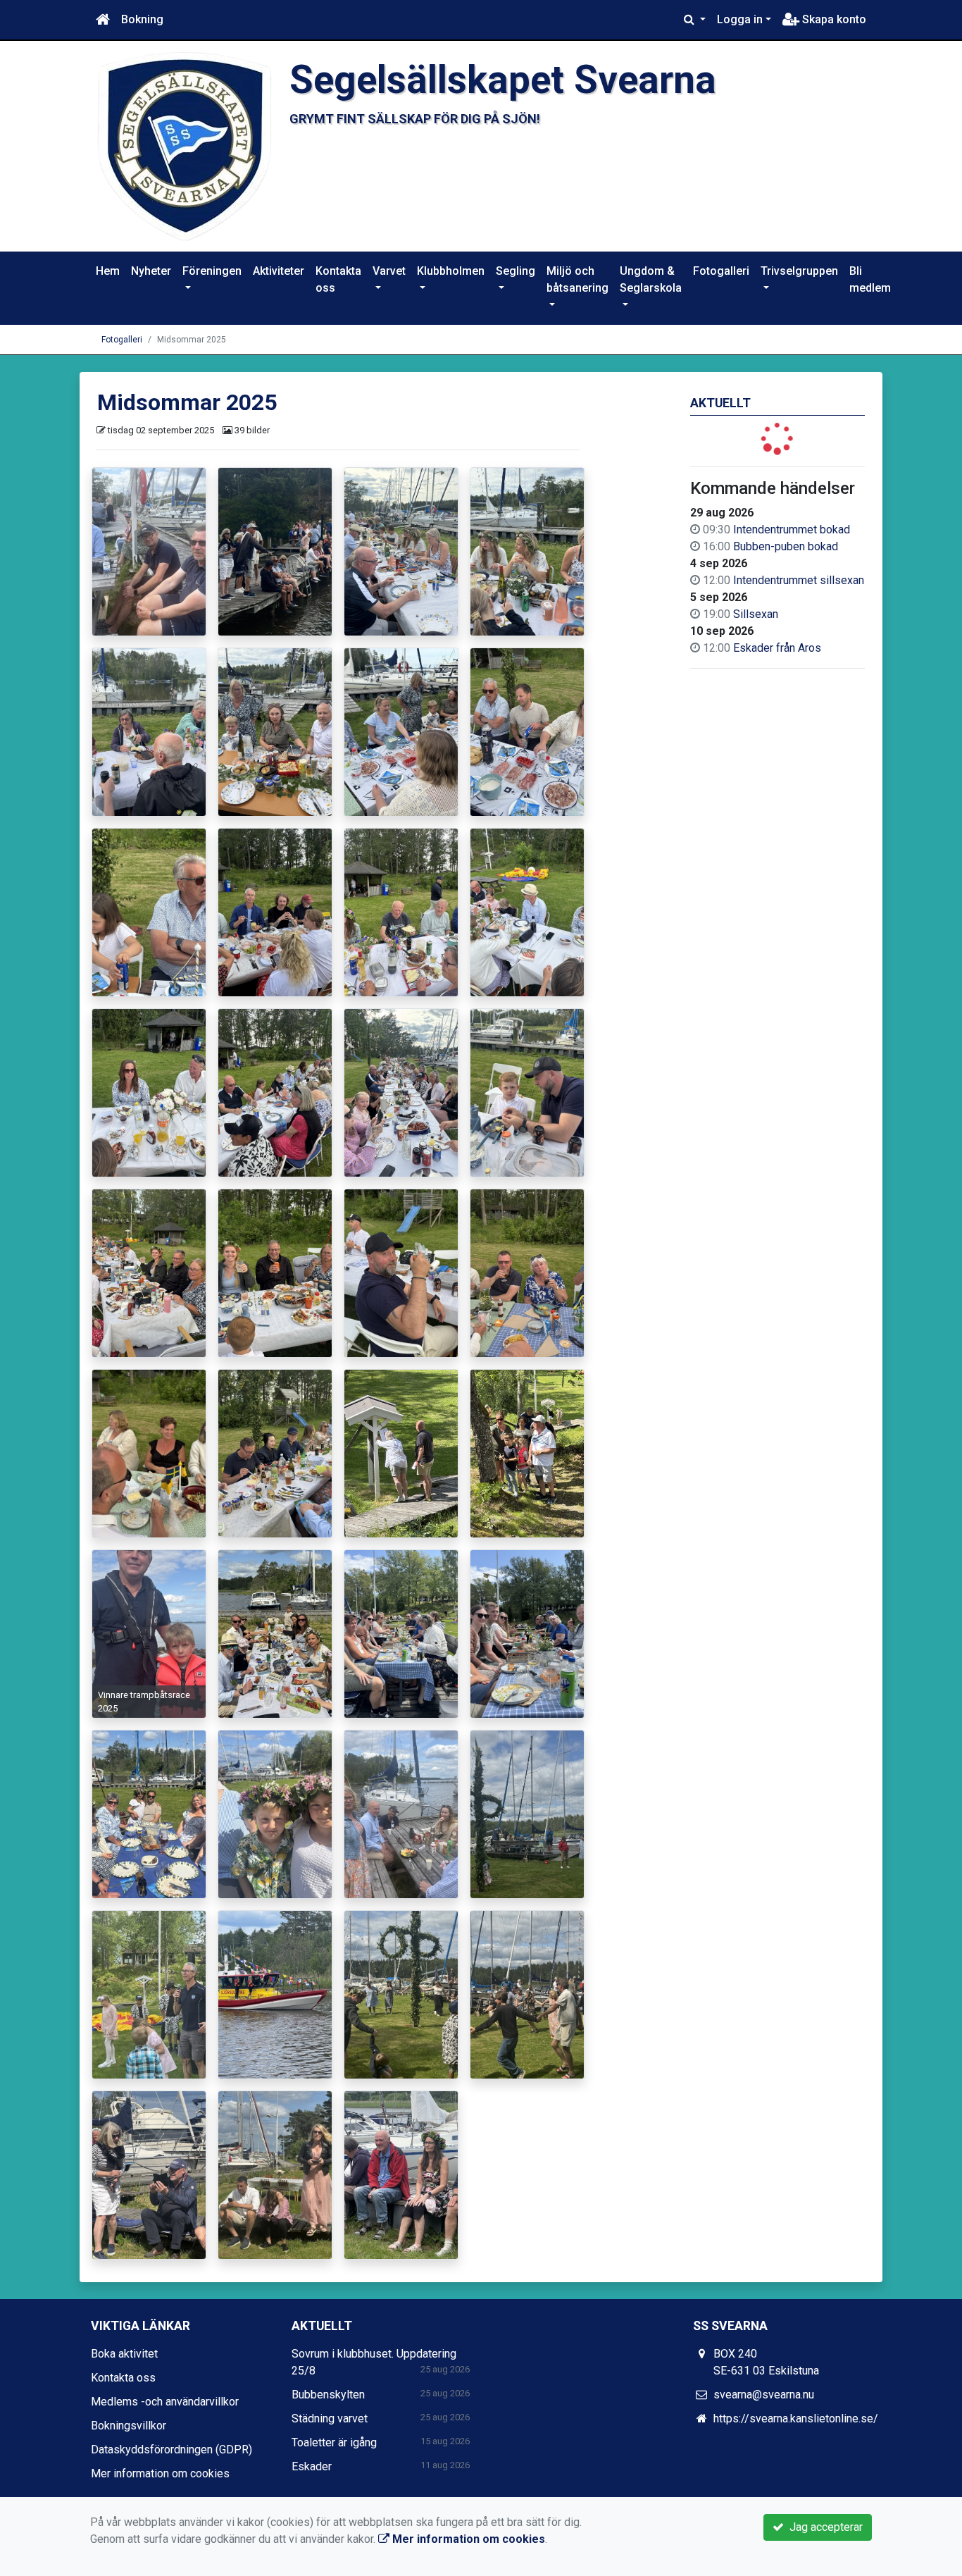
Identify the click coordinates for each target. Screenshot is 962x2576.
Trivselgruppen (799, 271)
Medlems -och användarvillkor (165, 2402)
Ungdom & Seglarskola (651, 279)
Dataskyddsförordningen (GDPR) (171, 2450)
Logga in (740, 19)
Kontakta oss (338, 279)
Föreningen (212, 271)
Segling (516, 271)
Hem (108, 271)
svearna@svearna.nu (764, 2395)
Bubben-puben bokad (786, 546)
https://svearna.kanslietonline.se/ (796, 2419)
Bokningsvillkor (129, 2426)
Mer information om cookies (160, 2473)
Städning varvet (330, 2419)
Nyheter (151, 271)
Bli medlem (870, 279)
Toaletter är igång (334, 2442)
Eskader (312, 2466)
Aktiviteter (279, 271)
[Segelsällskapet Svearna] (185, 145)
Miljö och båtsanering (577, 279)
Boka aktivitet (124, 2354)
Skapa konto (833, 19)
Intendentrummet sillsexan (799, 580)
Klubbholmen (451, 271)
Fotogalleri (721, 271)
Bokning (142, 19)
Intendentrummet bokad (792, 530)
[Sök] (695, 20)
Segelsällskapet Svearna (503, 80)
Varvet (389, 271)
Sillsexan (756, 614)
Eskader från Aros (777, 648)
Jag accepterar (823, 2527)
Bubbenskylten (328, 2395)
